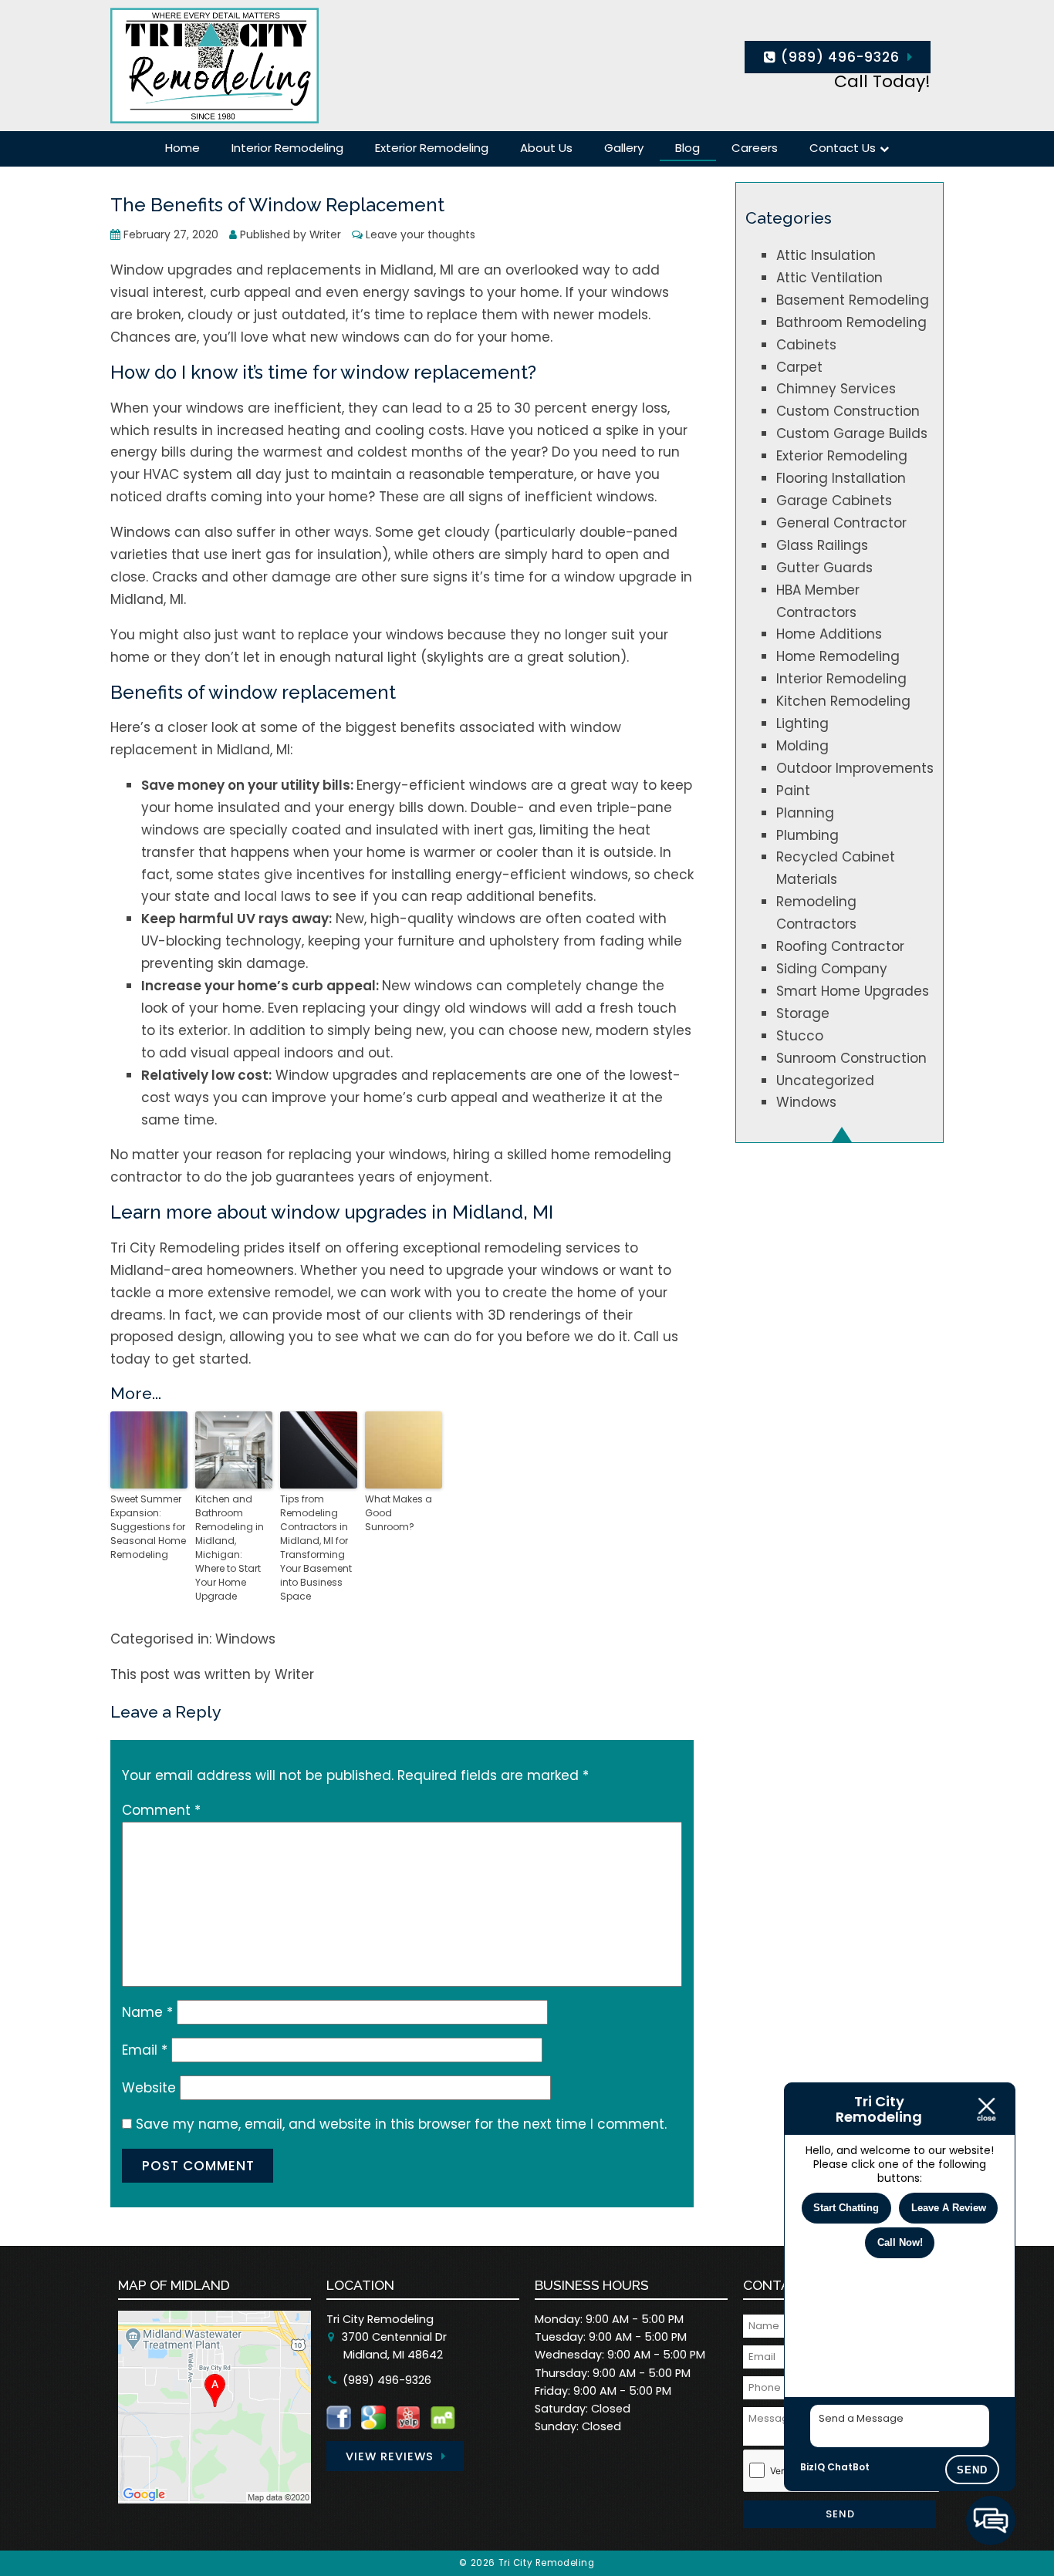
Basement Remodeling (853, 300)
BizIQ (812, 2467)
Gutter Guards (824, 568)
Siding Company (832, 969)
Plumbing (807, 835)
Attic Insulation (826, 255)
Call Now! (900, 2242)
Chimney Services (836, 389)
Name (147, 2012)
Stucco (800, 1036)
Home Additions (829, 634)
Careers (755, 148)
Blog (687, 148)
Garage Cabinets (834, 501)
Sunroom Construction (851, 1058)
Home (182, 148)
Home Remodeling (838, 656)
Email (145, 2050)
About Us (546, 148)
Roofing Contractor (840, 946)
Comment (161, 1810)
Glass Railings (822, 545)
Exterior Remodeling (432, 148)
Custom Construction (848, 411)
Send (972, 2470)
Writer (325, 235)
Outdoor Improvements (855, 768)
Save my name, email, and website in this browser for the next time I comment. (401, 2124)
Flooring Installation (841, 478)
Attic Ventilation (829, 278)
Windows (245, 1639)
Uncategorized (825, 1081)
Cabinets (806, 345)
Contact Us (843, 148)
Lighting (802, 723)
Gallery (624, 148)
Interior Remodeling (287, 148)
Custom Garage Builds (852, 433)
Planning (805, 813)
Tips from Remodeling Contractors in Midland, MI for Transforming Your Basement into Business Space (316, 1548)
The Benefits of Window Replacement (277, 205)
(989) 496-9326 (838, 57)
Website (149, 2088)
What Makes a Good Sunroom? (399, 1513)
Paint (793, 791)
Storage (803, 1013)
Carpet (799, 367)
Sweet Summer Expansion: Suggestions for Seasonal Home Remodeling (148, 1527)
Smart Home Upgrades (853, 991)
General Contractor (841, 523)
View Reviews (390, 2456)
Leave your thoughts (421, 235)
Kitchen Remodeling (843, 701)
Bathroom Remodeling (851, 322)
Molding (802, 746)
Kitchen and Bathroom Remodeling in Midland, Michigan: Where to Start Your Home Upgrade (230, 1548)
